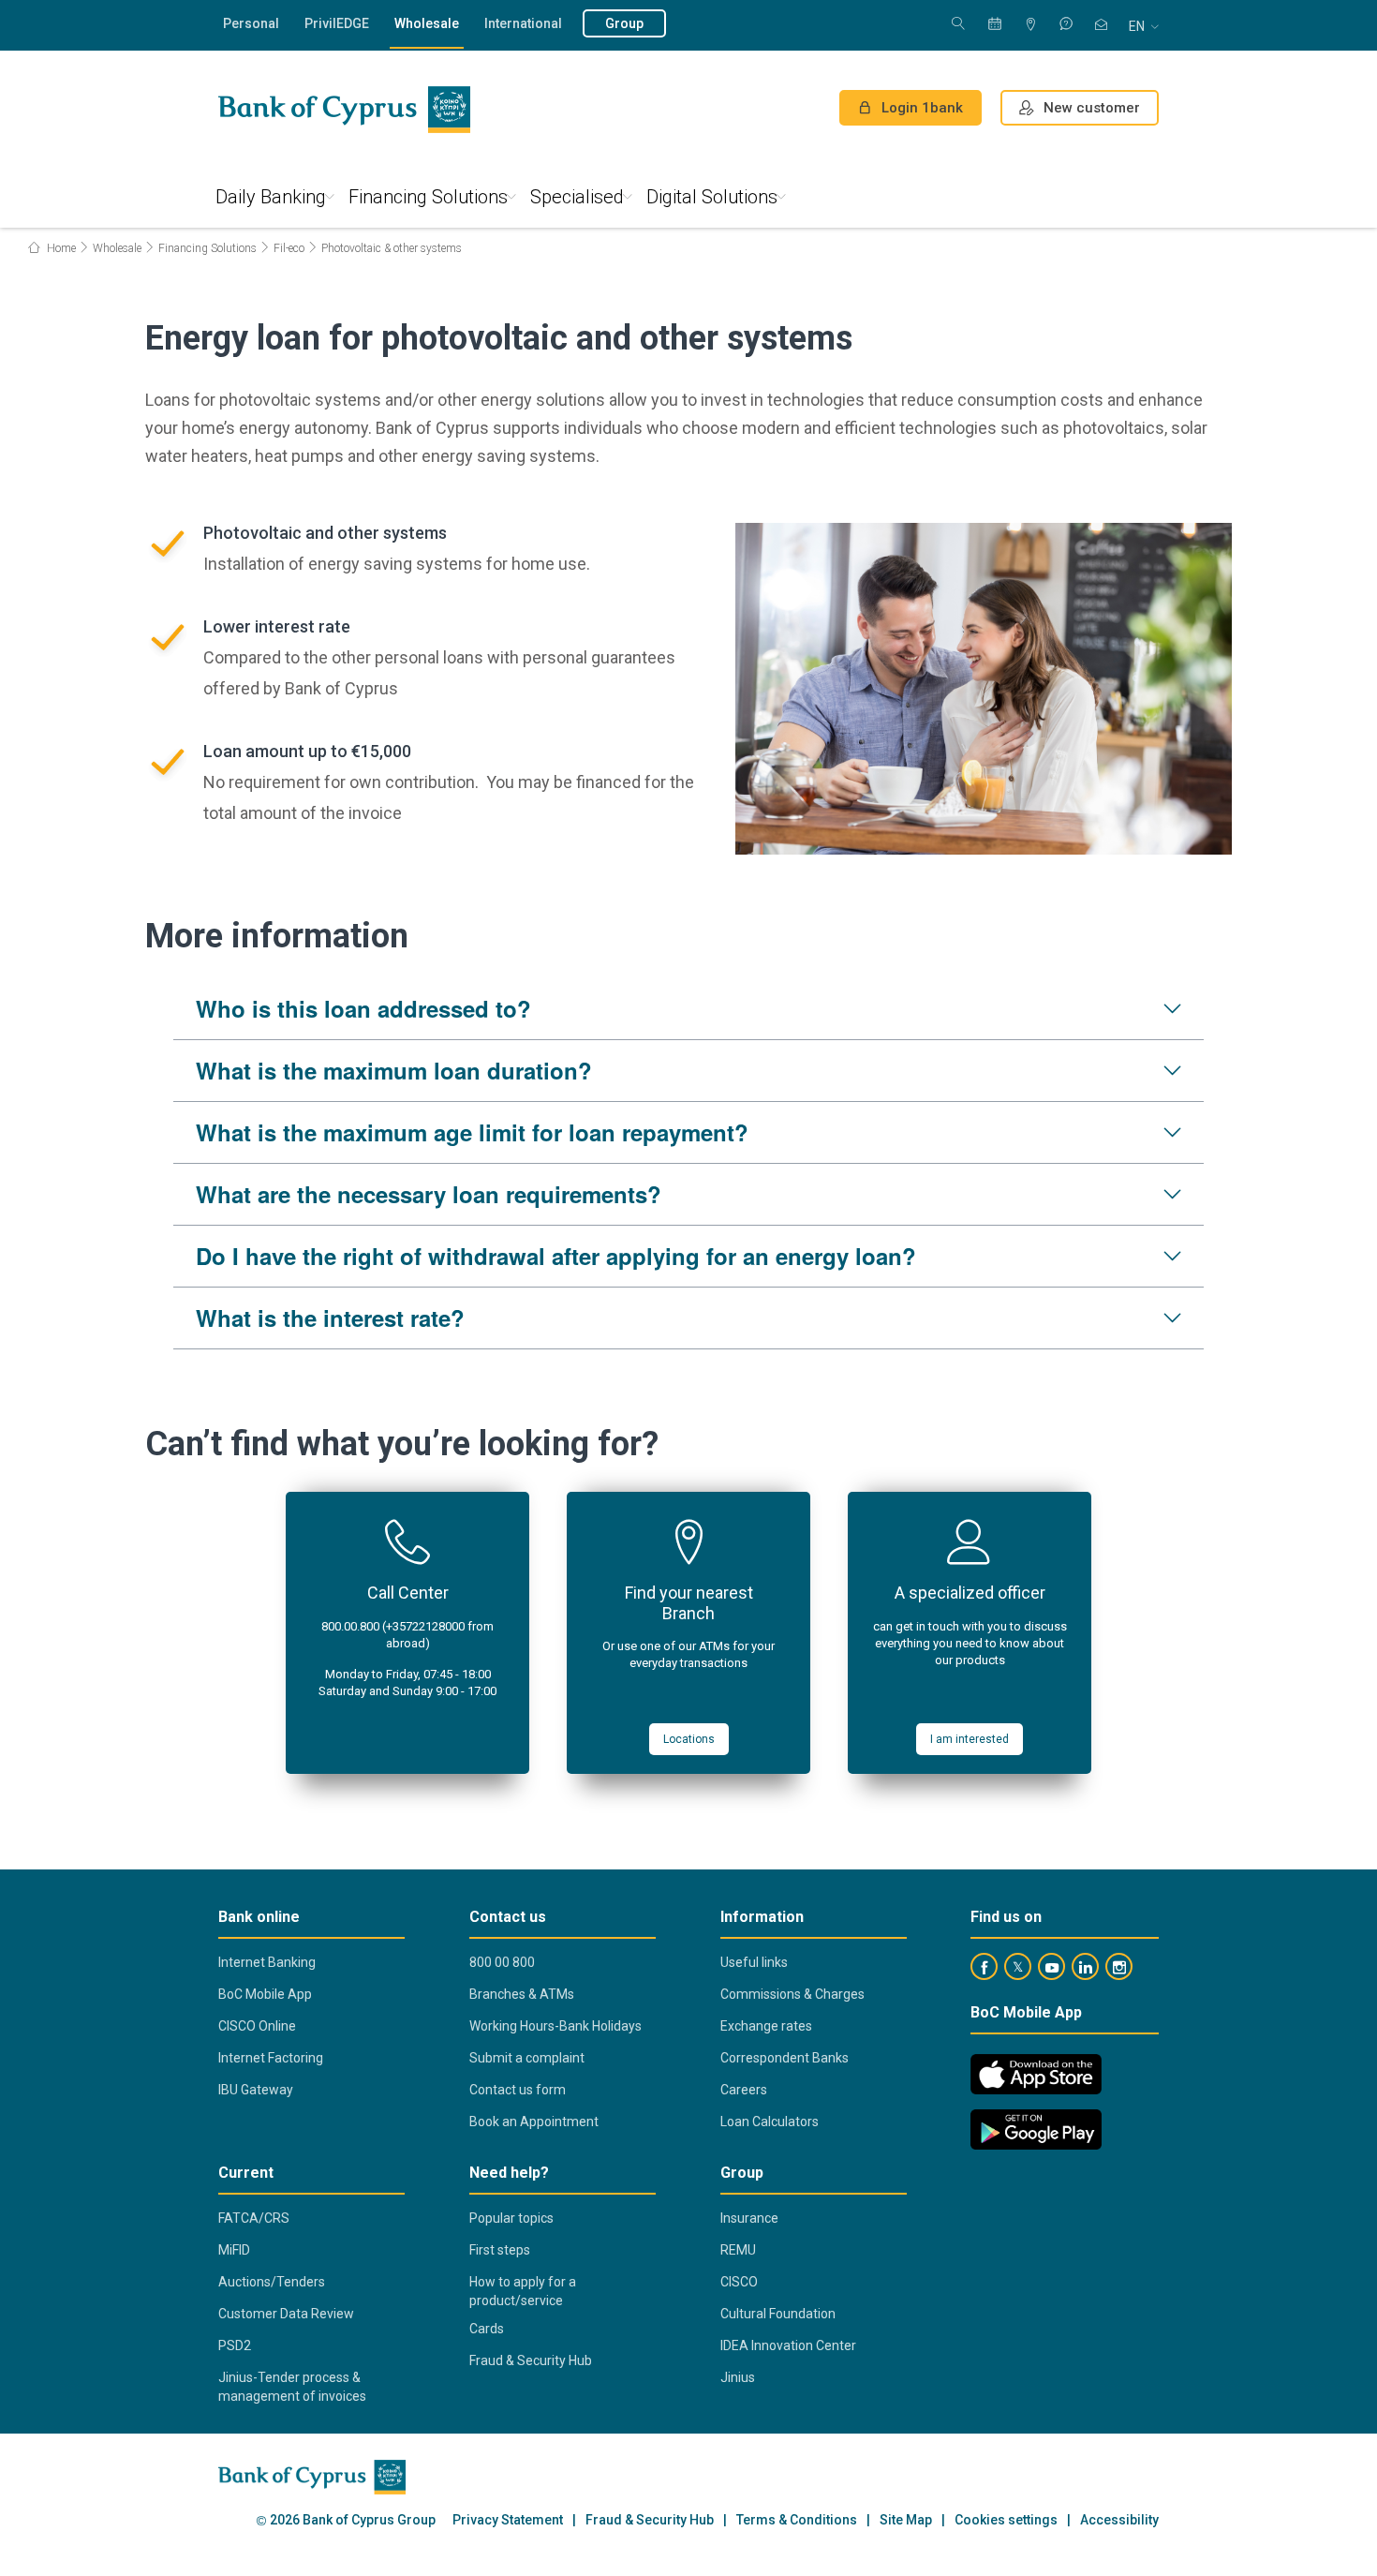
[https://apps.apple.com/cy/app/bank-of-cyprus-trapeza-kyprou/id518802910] (1036, 2074)
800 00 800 (502, 1962)
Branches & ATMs (522, 1994)
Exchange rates (766, 2026)
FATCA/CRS (254, 2218)
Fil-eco (289, 248)
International (523, 23)
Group (624, 23)
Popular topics (511, 2218)
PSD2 (235, 2345)
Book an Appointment (534, 2122)
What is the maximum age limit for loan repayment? (472, 1132)
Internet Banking (267, 1962)
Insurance (749, 2218)
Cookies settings (1006, 2520)
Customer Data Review (286, 2314)
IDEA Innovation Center (788, 2345)
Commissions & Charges (792, 1994)
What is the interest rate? (330, 1318)
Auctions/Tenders (272, 2282)
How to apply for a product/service (523, 2291)
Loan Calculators (770, 2122)
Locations (689, 1739)
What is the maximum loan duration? (394, 1070)
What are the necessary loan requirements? (429, 1194)
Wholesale (427, 23)
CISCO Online (257, 2026)
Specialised (577, 197)
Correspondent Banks (785, 2058)
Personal (251, 23)
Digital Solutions (712, 197)
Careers (744, 2090)
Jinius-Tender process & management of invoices (292, 2387)
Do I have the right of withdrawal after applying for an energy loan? (556, 1256)
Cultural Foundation (778, 2314)
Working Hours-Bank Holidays (555, 2026)
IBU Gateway (256, 2090)
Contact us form (518, 2090)
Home (60, 248)
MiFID (234, 2250)
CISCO (739, 2282)
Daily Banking (271, 197)
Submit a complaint (527, 2058)
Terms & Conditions (797, 2520)
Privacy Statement (508, 2520)
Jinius (738, 2377)
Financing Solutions (428, 197)
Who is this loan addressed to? (363, 1008)
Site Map (906, 2520)
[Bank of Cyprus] (344, 110)
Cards (487, 2329)
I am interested (970, 1739)
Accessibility (1119, 2520)
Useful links (754, 1962)
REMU (738, 2250)
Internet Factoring (271, 2058)
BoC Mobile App (265, 1994)
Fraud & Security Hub (531, 2360)
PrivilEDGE (337, 23)
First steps (500, 2250)
